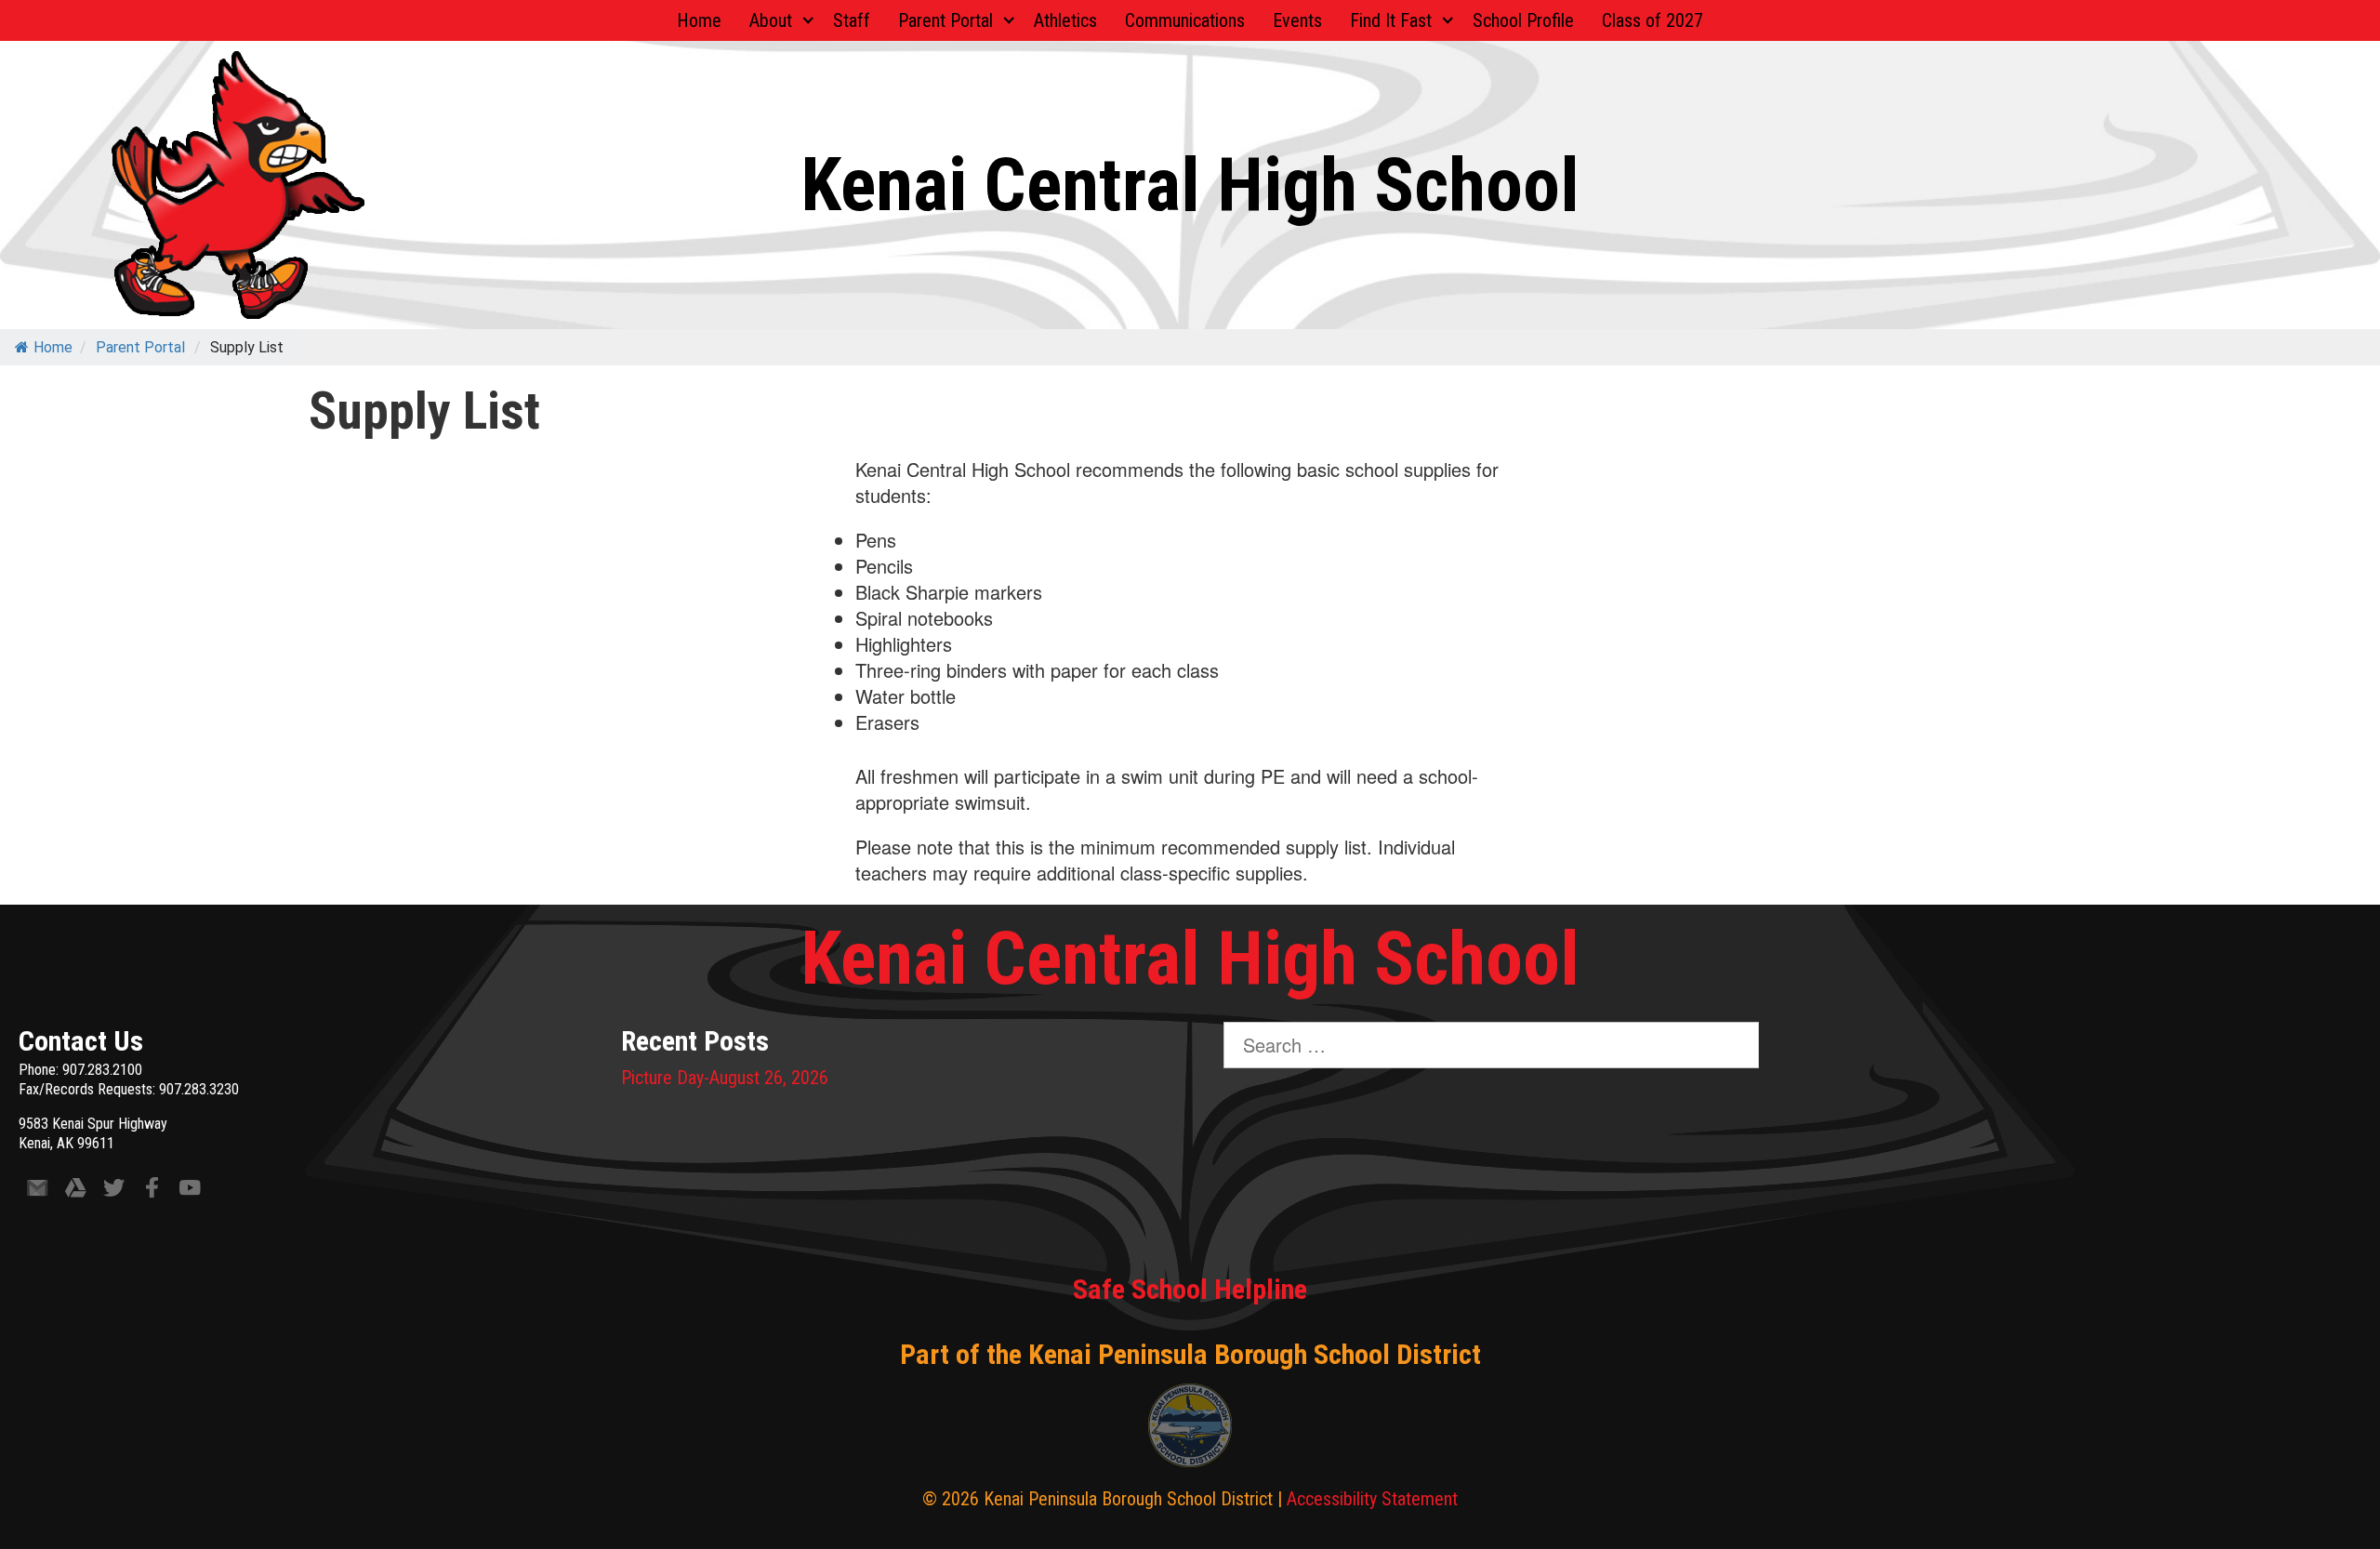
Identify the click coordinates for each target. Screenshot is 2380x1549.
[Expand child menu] (808, 20)
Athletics (1065, 20)
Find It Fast (1391, 20)
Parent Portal (945, 20)
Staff (852, 20)
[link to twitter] (114, 1192)
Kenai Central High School (1190, 185)
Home (699, 20)
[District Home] (1190, 1430)
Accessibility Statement (1372, 1499)
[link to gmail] (38, 1192)
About (771, 20)
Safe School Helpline (1190, 1289)
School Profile (1523, 20)
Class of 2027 (1653, 20)
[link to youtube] (190, 1192)
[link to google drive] (76, 1192)
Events (1297, 20)
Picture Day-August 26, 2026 (725, 1078)
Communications (1185, 20)
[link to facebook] (152, 1192)
